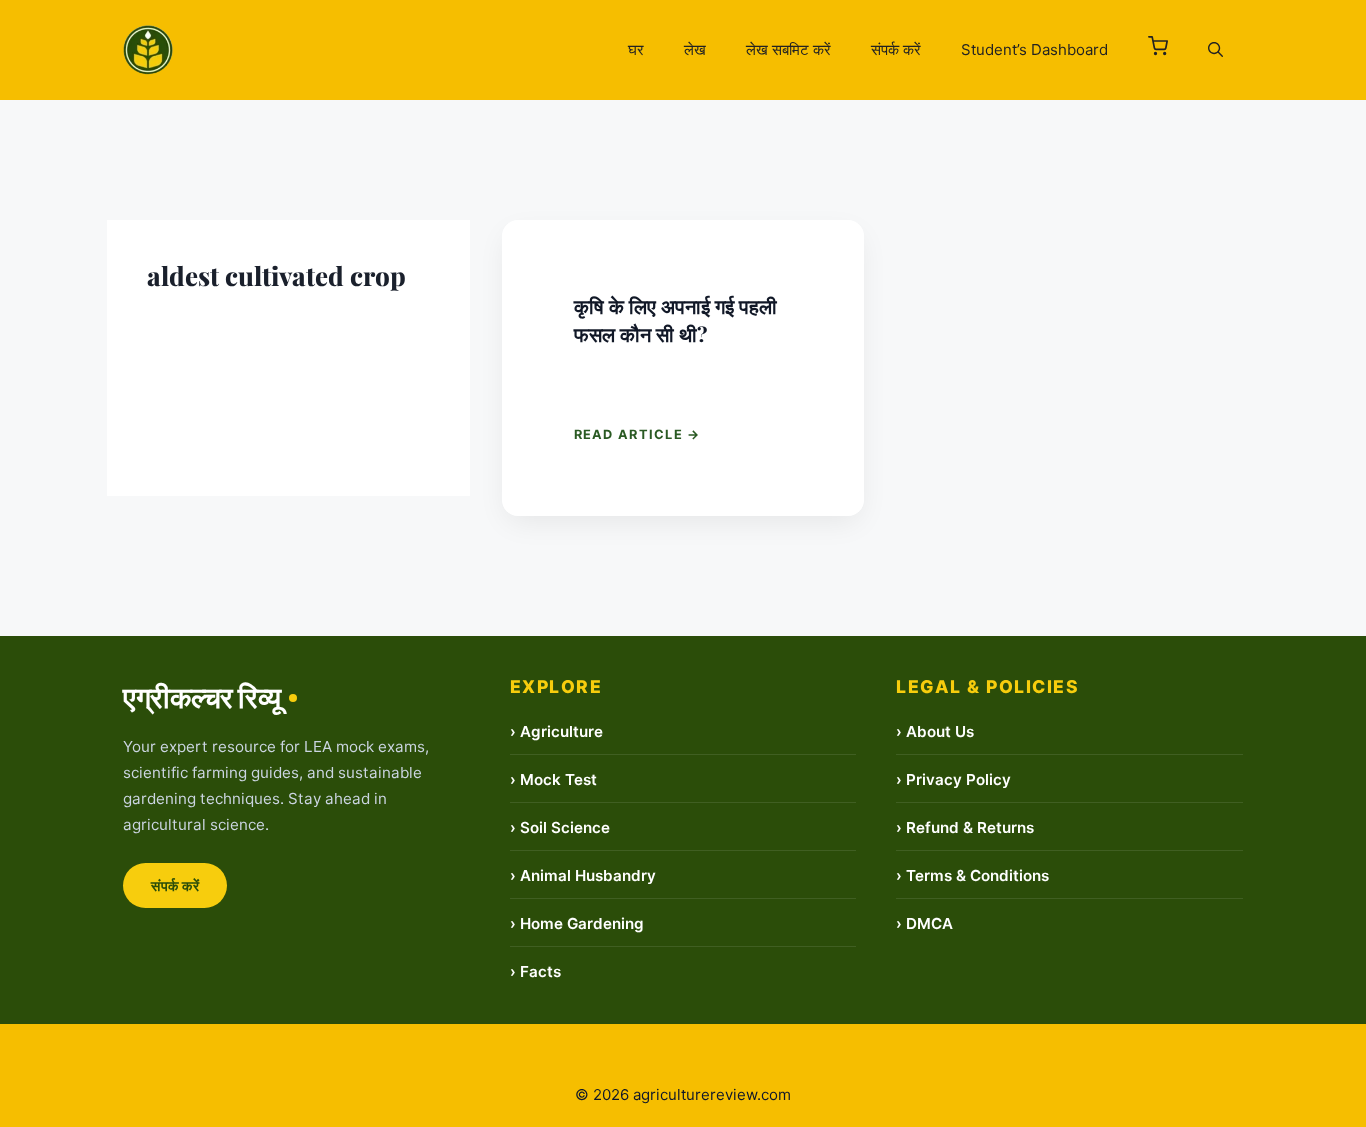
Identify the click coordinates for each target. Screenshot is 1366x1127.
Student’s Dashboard (1034, 49)
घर (636, 49)
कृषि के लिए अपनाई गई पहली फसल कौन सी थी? (675, 319)
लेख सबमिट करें (788, 49)
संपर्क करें (896, 49)
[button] (1158, 50)
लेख (695, 49)
